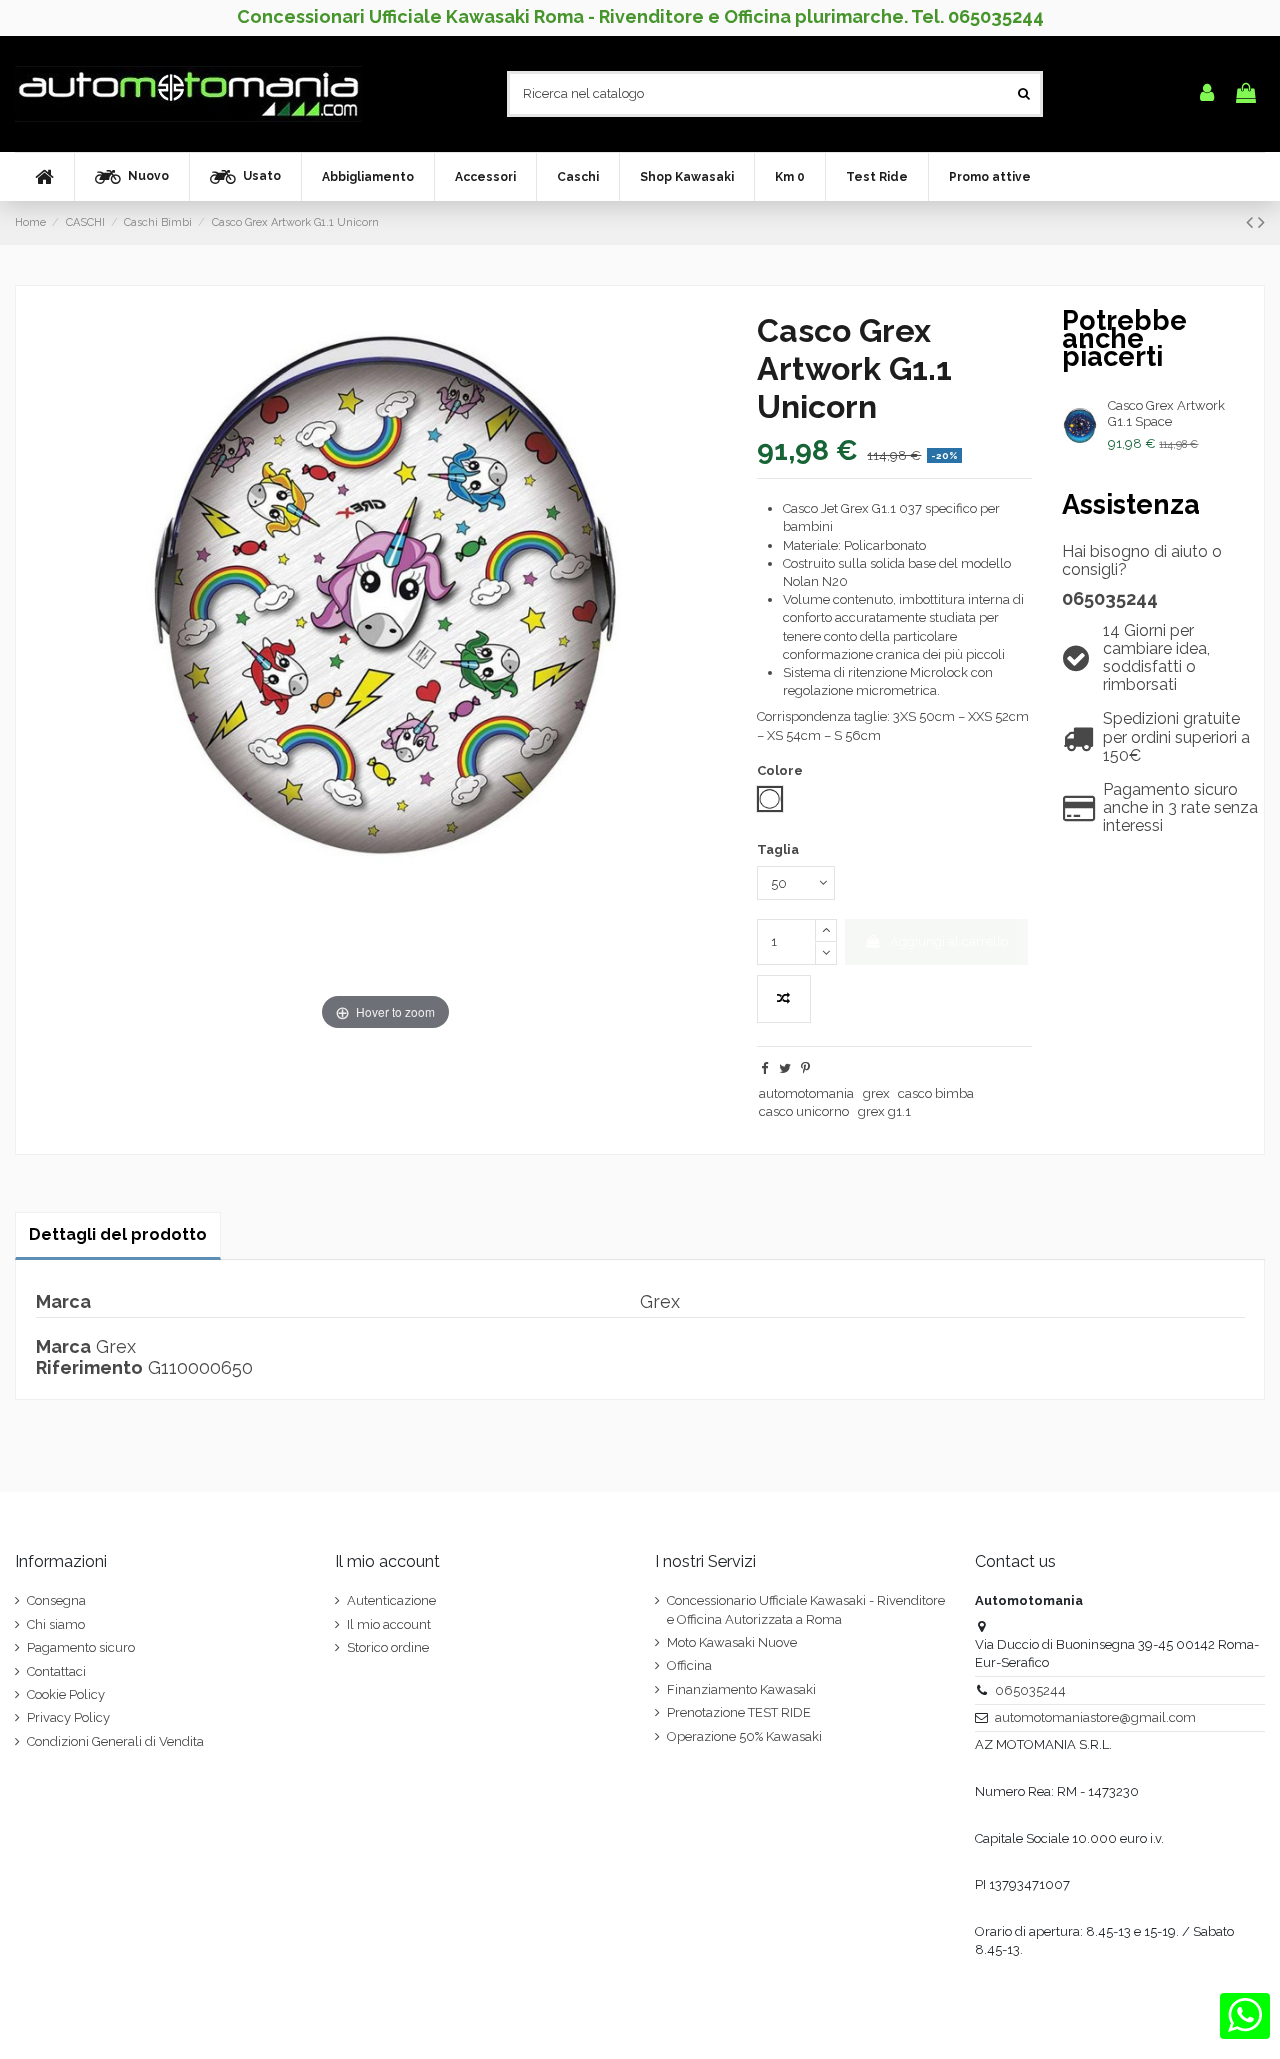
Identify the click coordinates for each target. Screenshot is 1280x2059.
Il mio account (389, 1624)
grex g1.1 (884, 1111)
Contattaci (56, 1671)
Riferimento (89, 1368)
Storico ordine (388, 1647)
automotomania (806, 1093)
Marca (63, 1347)
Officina (689, 1665)
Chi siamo (56, 1624)
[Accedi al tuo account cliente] (1207, 94)
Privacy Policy (68, 1717)
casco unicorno (804, 1111)
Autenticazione (391, 1600)
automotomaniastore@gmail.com (1095, 1717)
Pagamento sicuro (81, 1647)
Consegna (56, 1600)
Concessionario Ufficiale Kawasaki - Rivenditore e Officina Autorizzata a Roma (806, 1609)
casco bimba (936, 1093)
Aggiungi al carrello (949, 941)
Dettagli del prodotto (118, 1234)
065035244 (1110, 598)
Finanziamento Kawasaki (741, 1689)
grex (876, 1093)
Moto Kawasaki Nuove (732, 1642)
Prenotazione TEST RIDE (739, 1712)
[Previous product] (1252, 222)
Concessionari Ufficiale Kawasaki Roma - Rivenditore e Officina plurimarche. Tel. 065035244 (640, 16)
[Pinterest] (805, 1068)
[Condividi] (764, 1068)
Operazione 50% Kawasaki (744, 1736)
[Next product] (1261, 222)
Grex (116, 1346)
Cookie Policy (66, 1694)
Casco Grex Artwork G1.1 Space (1166, 413)
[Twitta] (785, 1068)
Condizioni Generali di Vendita (115, 1741)
